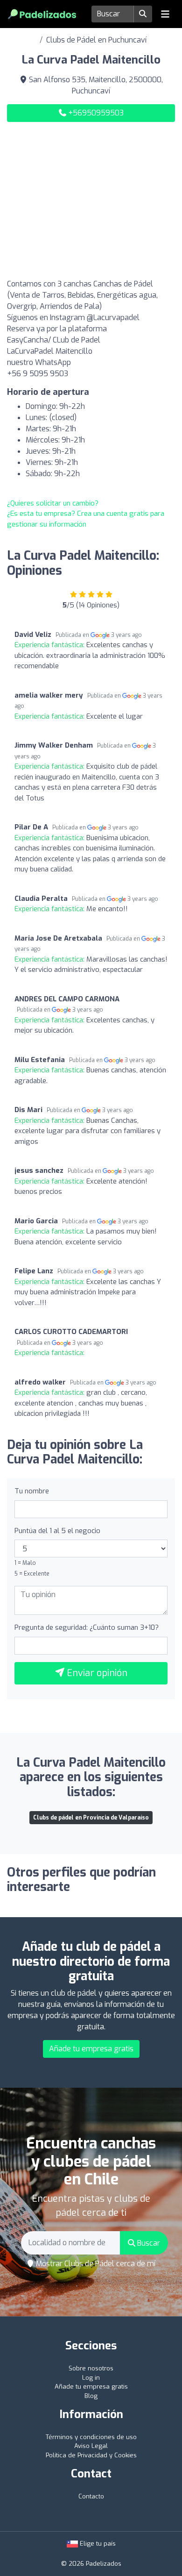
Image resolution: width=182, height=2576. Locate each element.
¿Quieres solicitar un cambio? (53, 503)
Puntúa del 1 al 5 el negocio (57, 1531)
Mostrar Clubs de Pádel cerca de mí (95, 2264)
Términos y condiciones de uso (91, 2437)
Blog (91, 2396)
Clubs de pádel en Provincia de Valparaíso (91, 1818)
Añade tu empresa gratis (91, 2049)
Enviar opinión (96, 1673)
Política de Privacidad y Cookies (91, 2455)
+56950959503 (95, 113)
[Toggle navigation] (165, 14)
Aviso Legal (91, 2446)
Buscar (148, 2243)
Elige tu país (97, 2544)
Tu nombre (32, 1491)
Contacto (91, 2496)
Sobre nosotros (91, 2368)
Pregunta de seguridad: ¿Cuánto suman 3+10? (87, 1627)
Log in (91, 2378)
